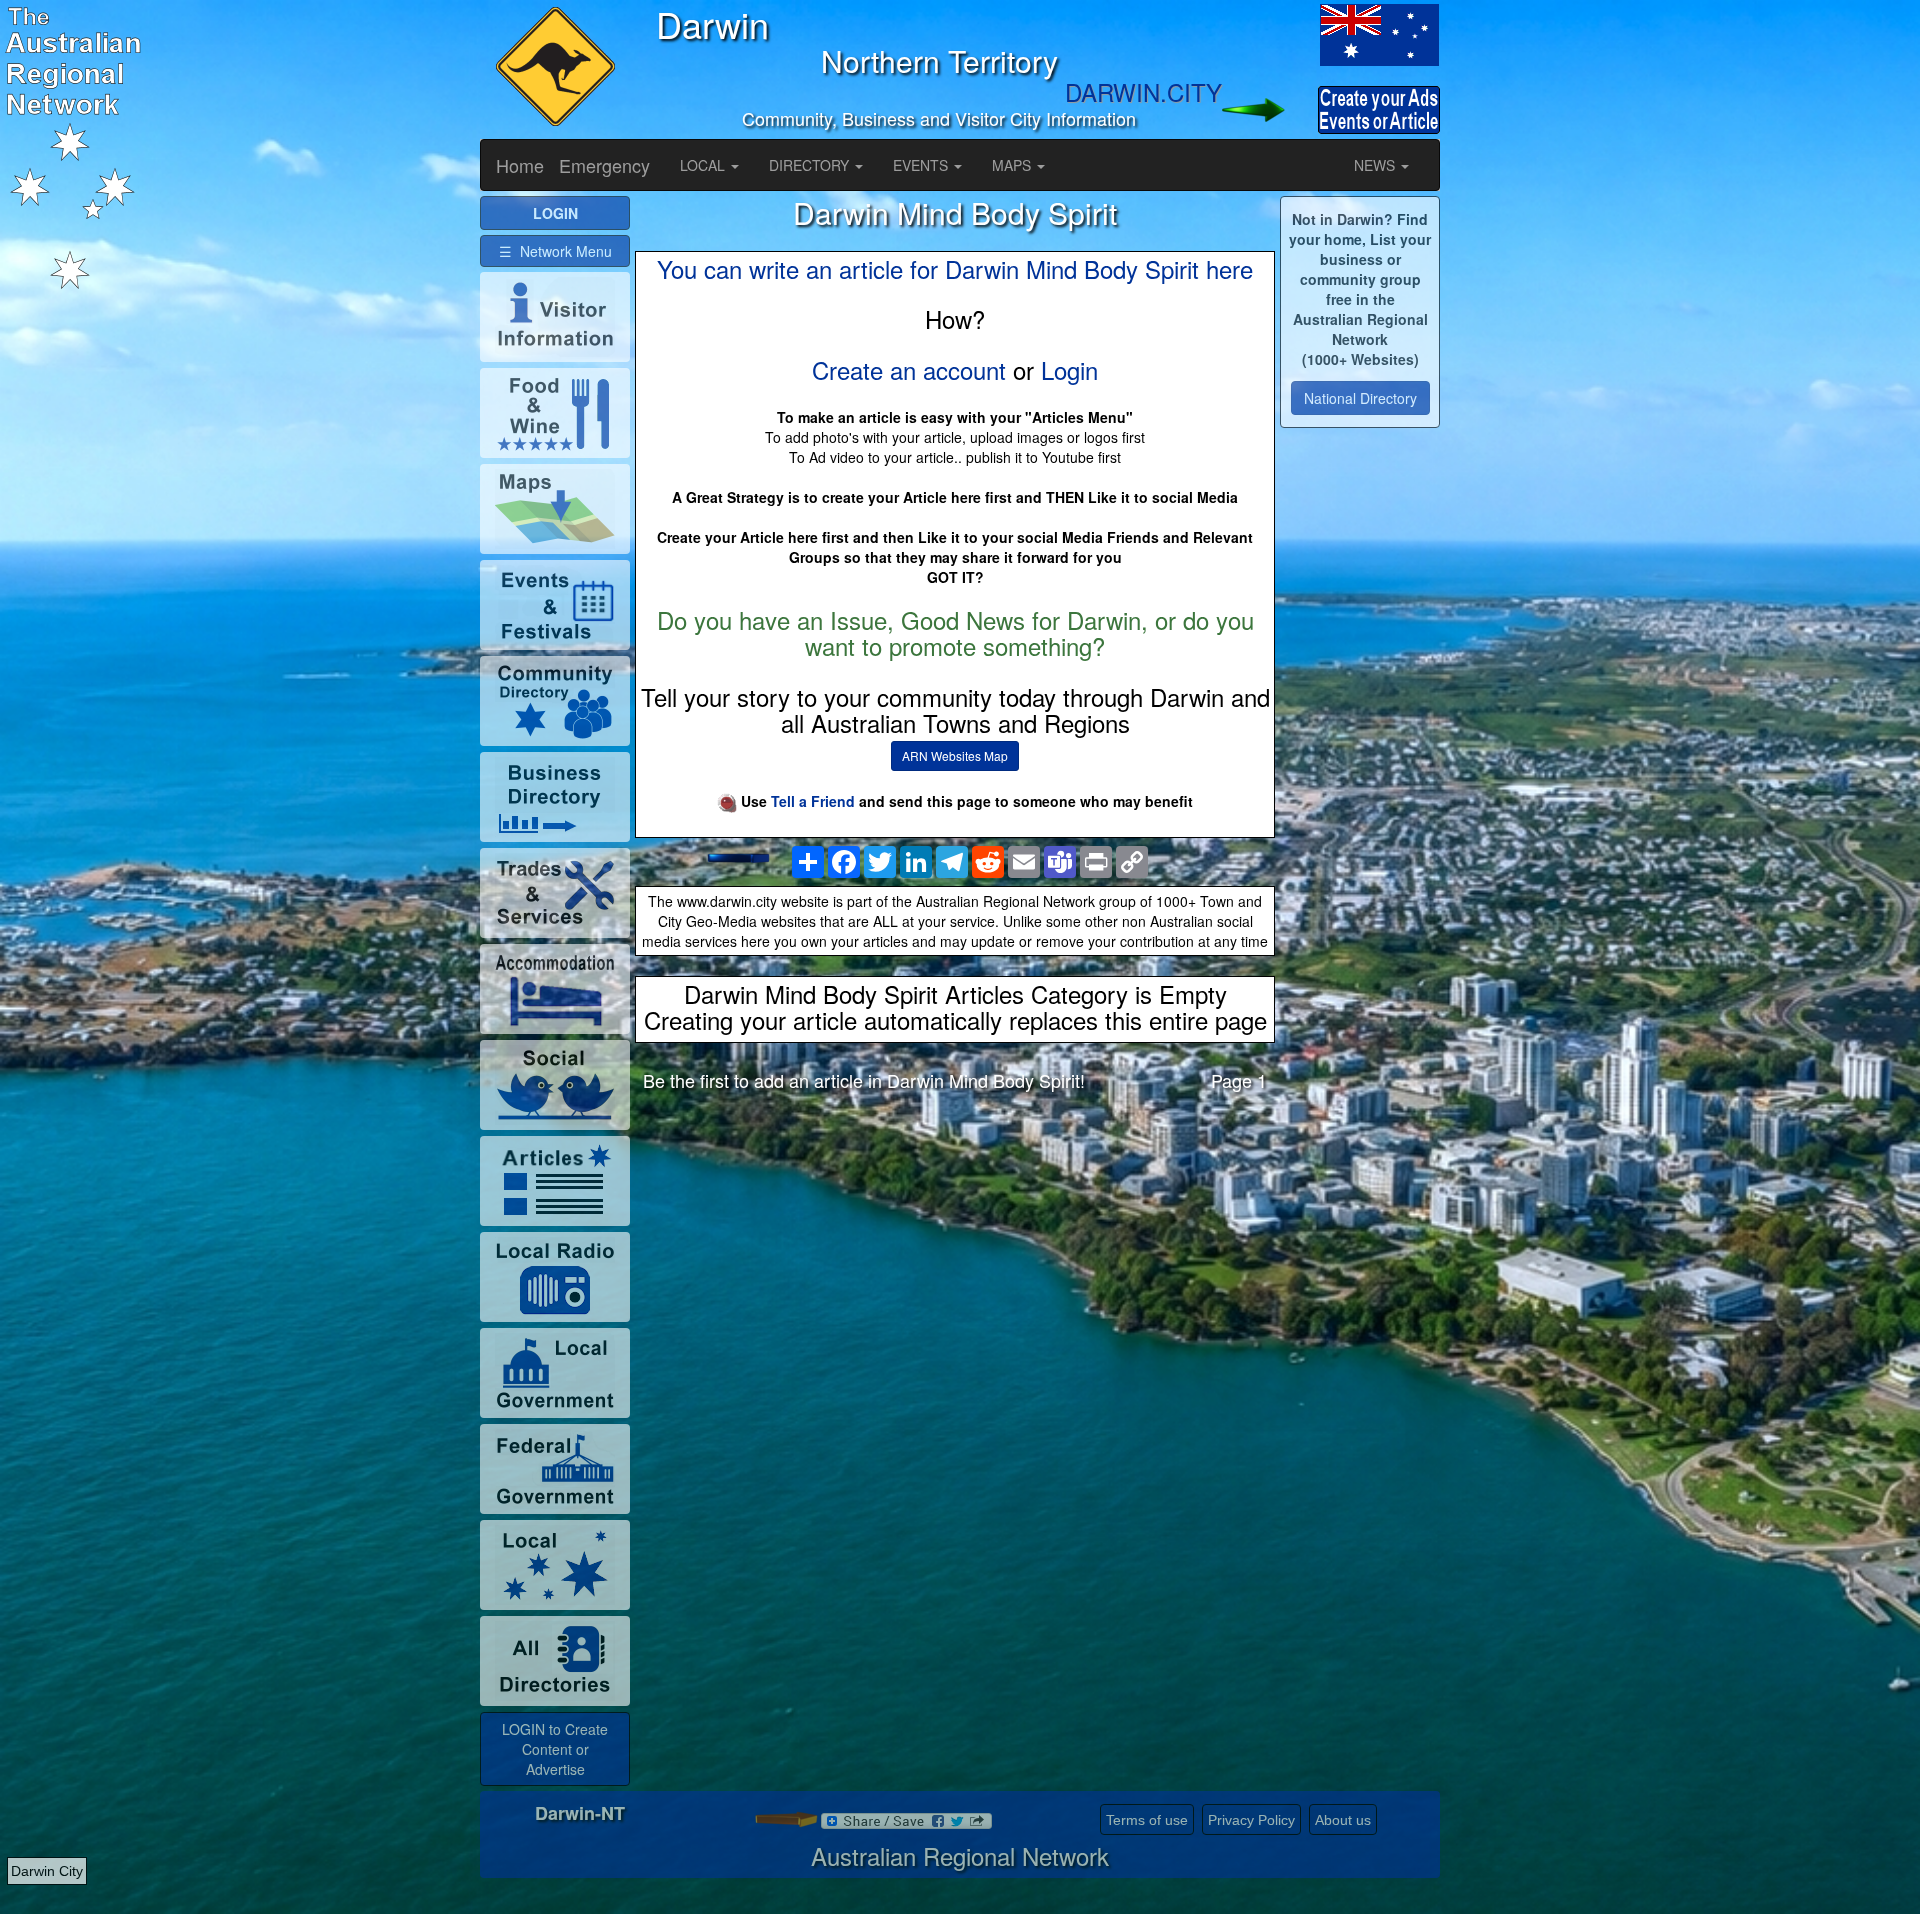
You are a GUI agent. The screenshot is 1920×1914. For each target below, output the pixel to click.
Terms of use (1147, 1820)
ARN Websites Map (955, 755)
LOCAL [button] (704, 165)
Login (1069, 369)
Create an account (909, 369)
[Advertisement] (955, 1264)
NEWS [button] (1376, 165)
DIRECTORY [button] (811, 165)
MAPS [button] (1013, 165)
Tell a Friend (813, 801)
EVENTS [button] (922, 165)
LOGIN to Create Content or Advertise (555, 1749)
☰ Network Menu (555, 251)
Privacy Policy (1251, 1820)
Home (520, 165)
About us (1343, 1820)
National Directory (1360, 398)
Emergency (604, 165)
